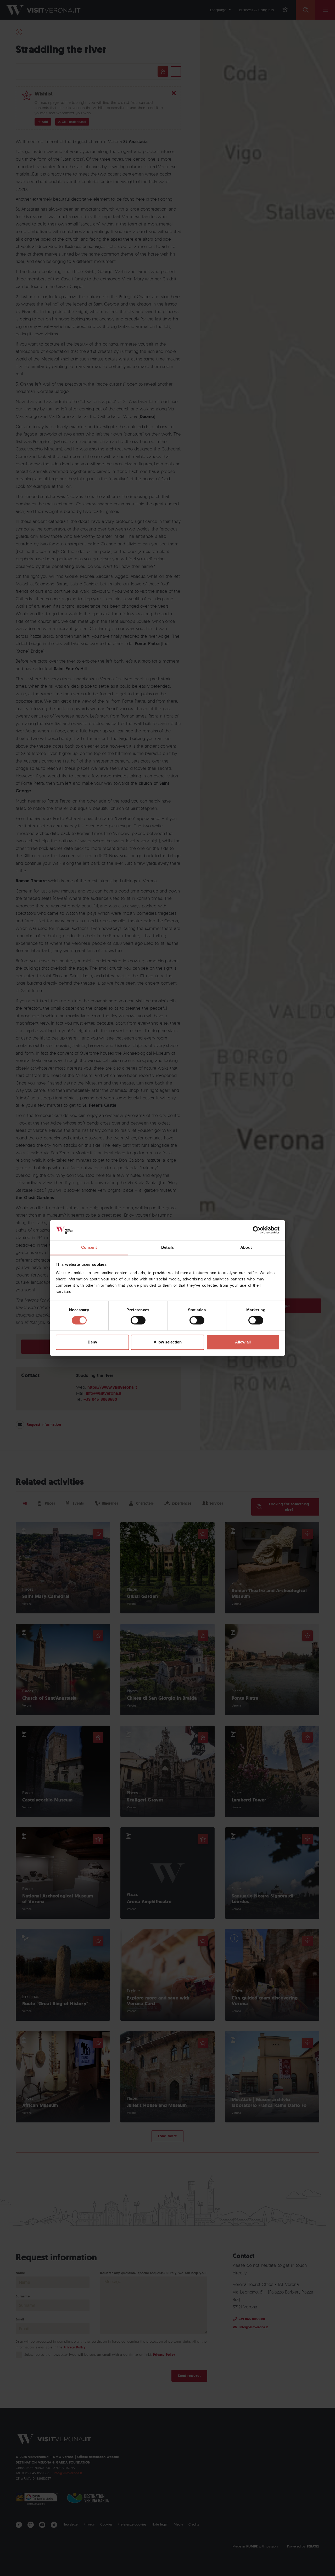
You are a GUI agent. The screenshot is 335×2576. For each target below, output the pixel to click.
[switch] (138, 1320)
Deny (92, 1342)
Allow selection (168, 1342)
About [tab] (246, 1247)
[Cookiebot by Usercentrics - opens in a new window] (257, 1230)
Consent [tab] (89, 1247)
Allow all (243, 1342)
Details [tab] (168, 1247)
